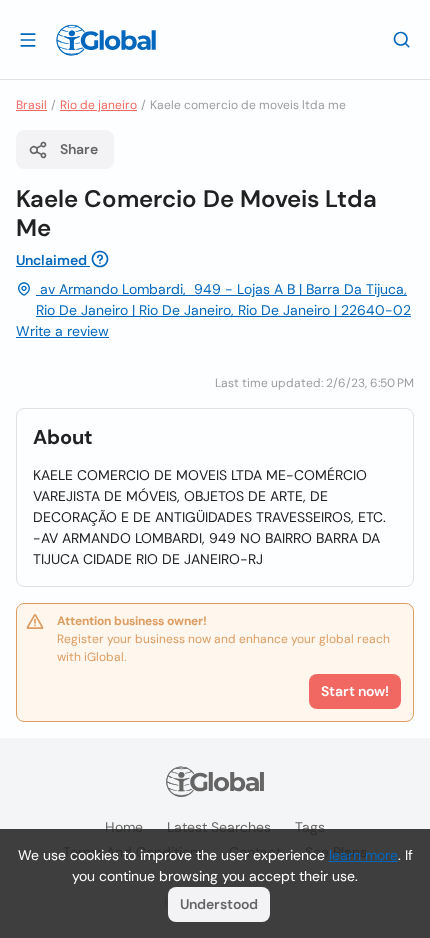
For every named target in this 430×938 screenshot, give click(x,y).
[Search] (402, 39)
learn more (363, 855)
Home (124, 827)
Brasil (31, 105)
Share (79, 149)
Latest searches (219, 827)
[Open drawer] (28, 39)
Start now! (355, 691)
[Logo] (106, 40)
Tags (310, 827)
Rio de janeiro (98, 105)
